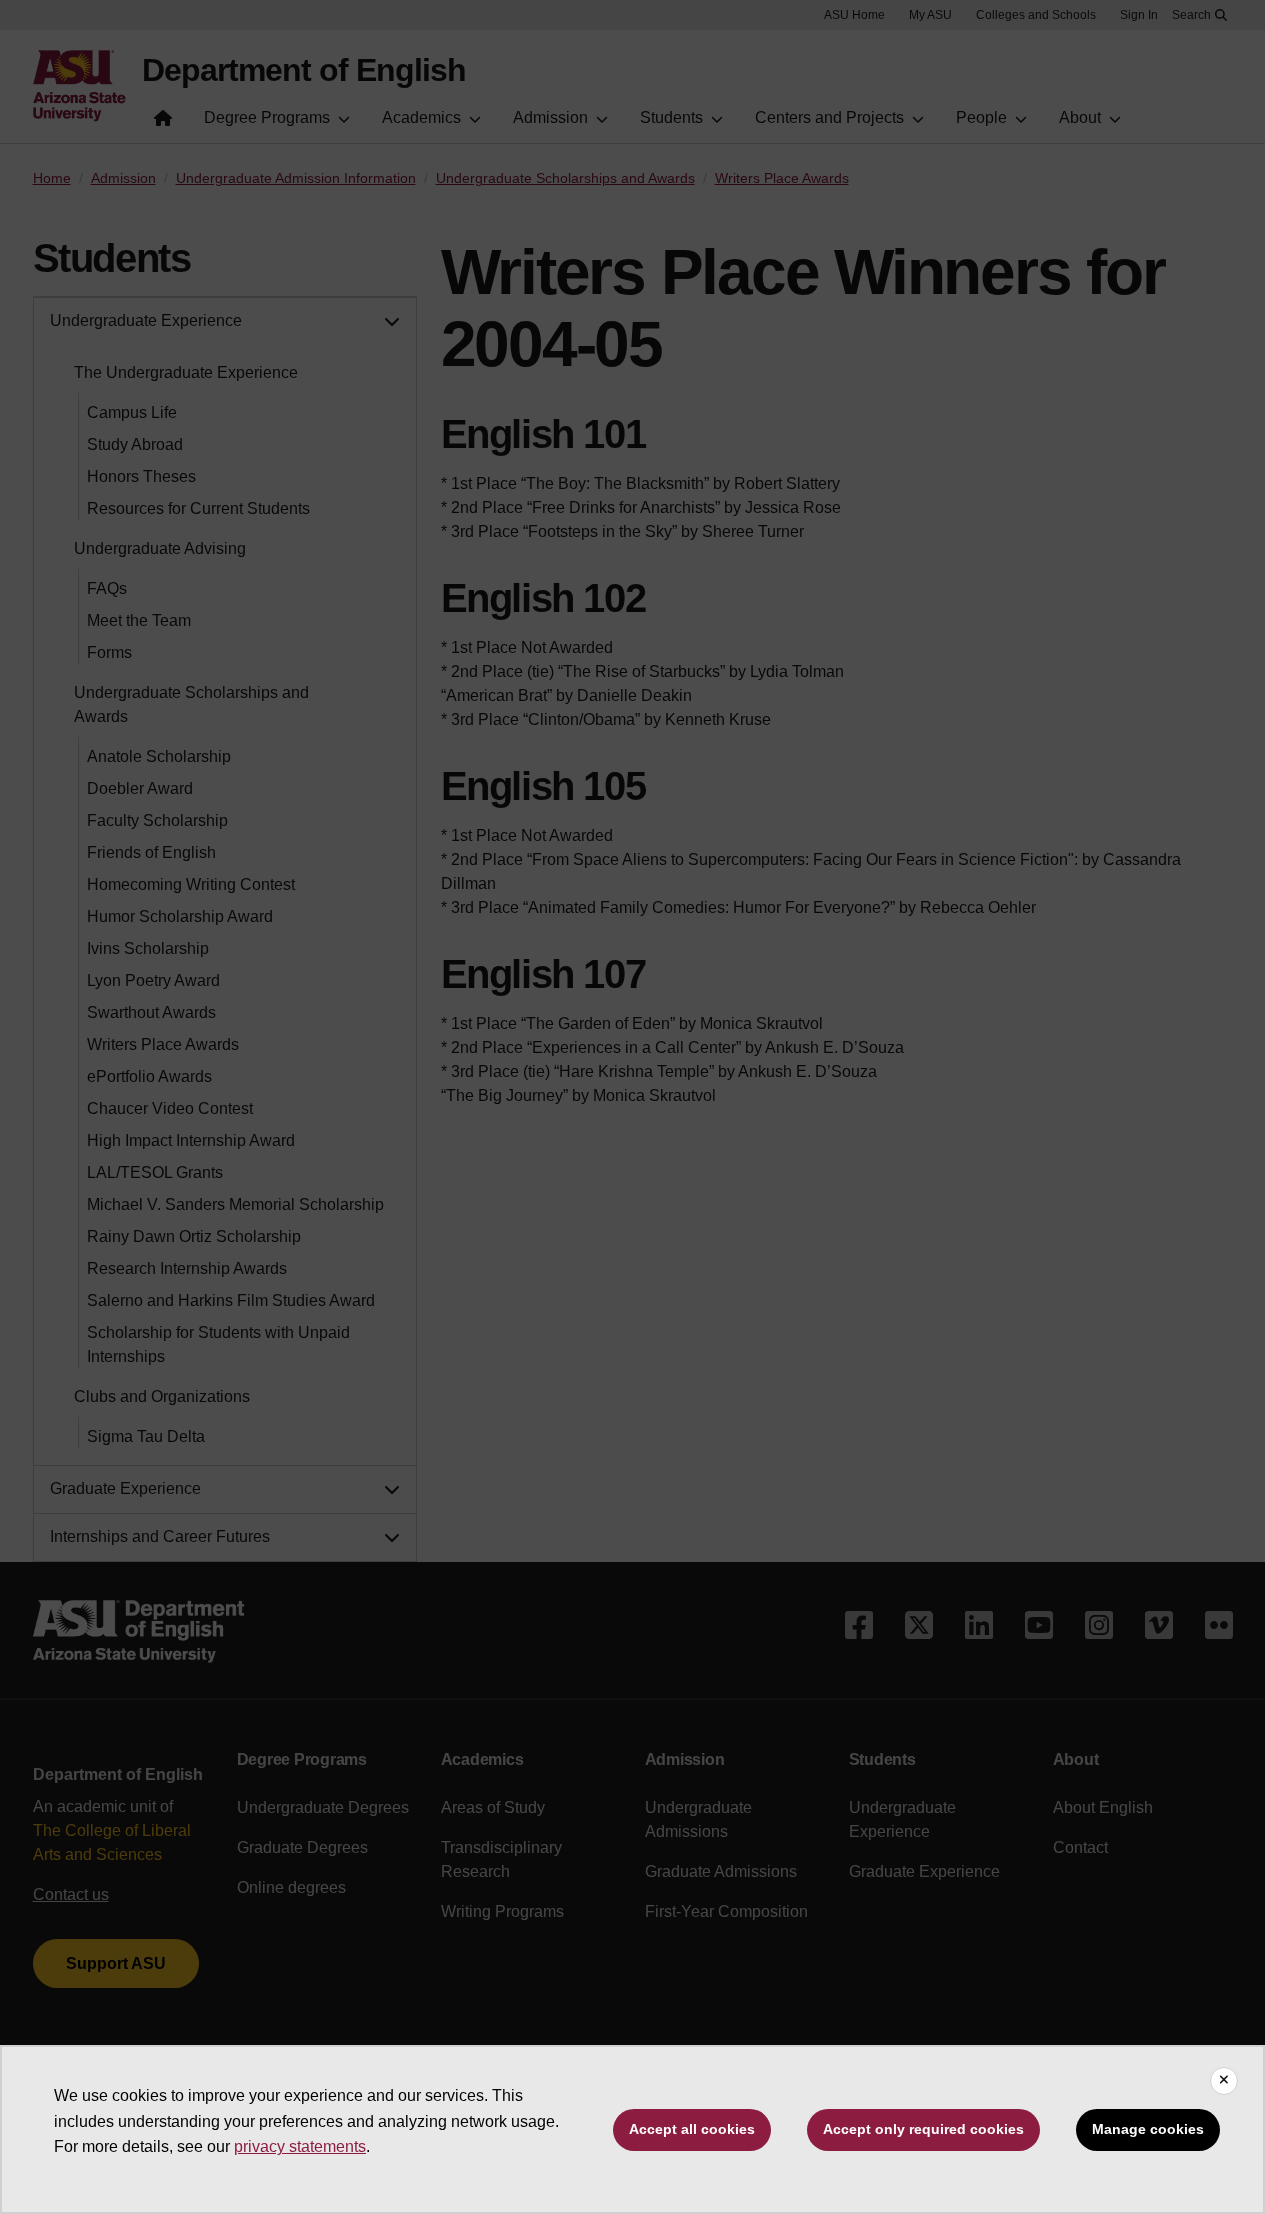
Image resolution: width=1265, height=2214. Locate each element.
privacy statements (300, 2146)
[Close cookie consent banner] (1224, 2081)
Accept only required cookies (923, 2129)
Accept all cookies (692, 2129)
